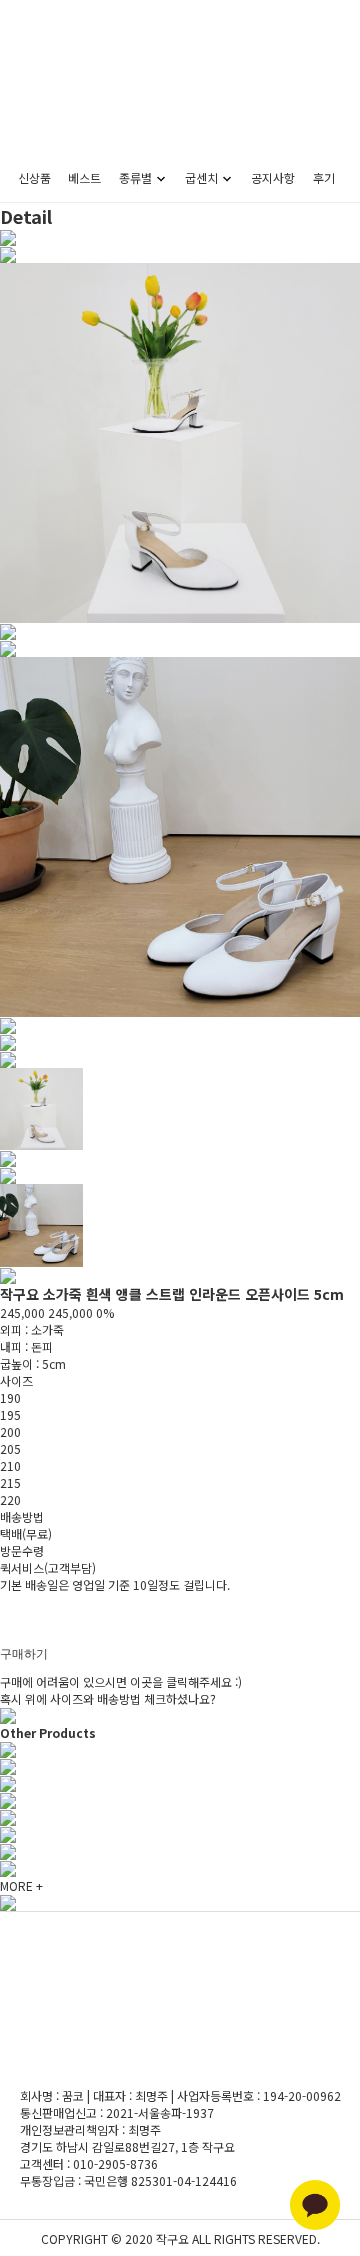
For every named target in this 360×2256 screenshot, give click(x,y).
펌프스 (132, 234)
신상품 (34, 177)
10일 (12, 1601)
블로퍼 (132, 306)
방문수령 (22, 1550)
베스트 (84, 177)
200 (10, 1431)
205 (10, 1448)
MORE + (21, 1885)
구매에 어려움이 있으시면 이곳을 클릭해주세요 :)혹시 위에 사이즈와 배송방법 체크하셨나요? (121, 1690)
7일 (9, 1618)
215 (10, 1482)
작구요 (180, 103)
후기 (324, 177)
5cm (199, 258)
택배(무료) (26, 1533)
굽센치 (201, 177)
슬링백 (132, 354)
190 (10, 1397)
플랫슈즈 (133, 282)
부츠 (133, 378)
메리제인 (133, 258)
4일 (9, 1635)
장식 (133, 402)
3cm (199, 234)
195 (10, 1414)
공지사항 (273, 177)
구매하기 (24, 1654)
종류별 (135, 177)
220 (10, 1499)
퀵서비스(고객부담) (48, 1567)
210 (10, 1465)
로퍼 (133, 330)
